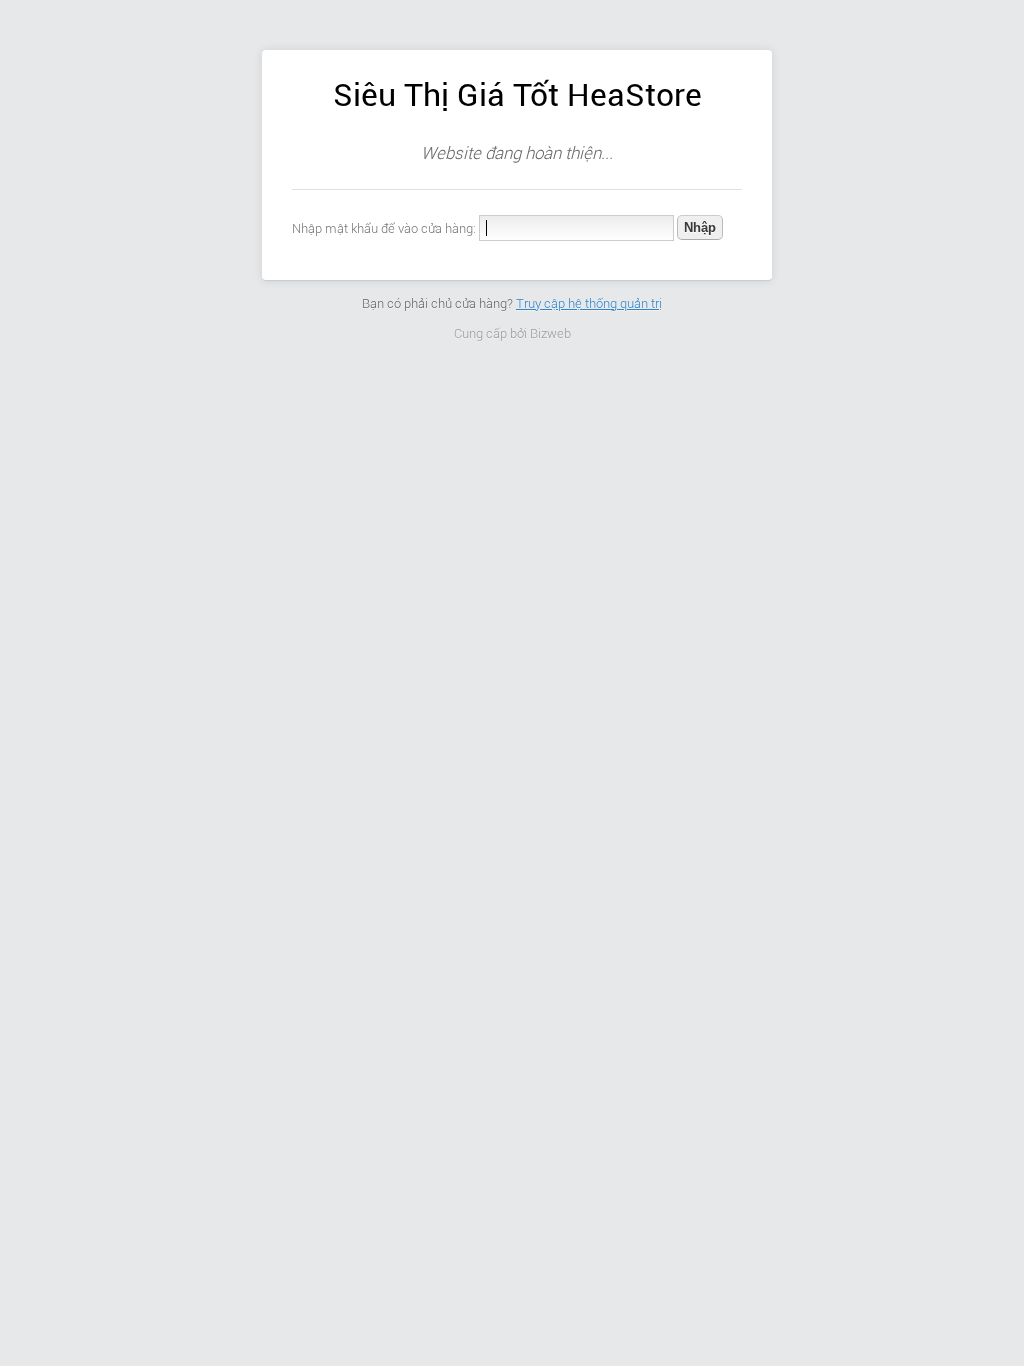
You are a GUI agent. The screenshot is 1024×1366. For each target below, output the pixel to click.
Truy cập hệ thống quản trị (589, 303)
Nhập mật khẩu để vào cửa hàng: (384, 228)
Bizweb (550, 333)
